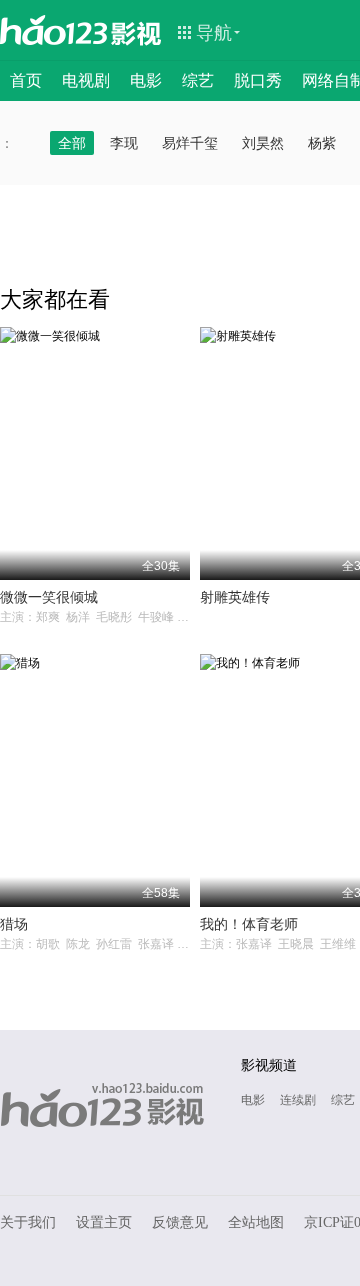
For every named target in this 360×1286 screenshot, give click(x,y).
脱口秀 (258, 80)
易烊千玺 (190, 143)
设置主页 (104, 1222)
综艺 (198, 80)
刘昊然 (263, 143)
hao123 (54, 30)
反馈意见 (180, 1222)
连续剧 (298, 1100)
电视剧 (86, 80)
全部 (72, 143)
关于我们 (28, 1222)
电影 (146, 80)
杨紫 (322, 143)
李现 (124, 143)
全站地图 (256, 1222)
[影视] (137, 32)
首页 (26, 80)
